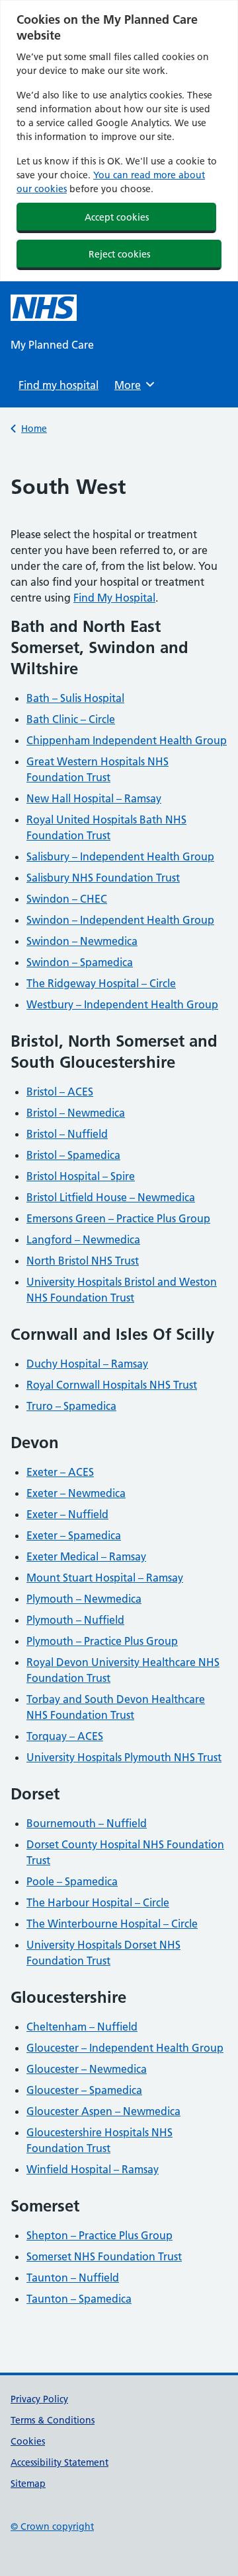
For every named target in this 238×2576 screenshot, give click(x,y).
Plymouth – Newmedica (84, 1599)
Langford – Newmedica (83, 1239)
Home (34, 429)
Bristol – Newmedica (76, 1113)
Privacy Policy (39, 2399)
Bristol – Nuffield (67, 1134)
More (132, 385)
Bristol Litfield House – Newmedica (111, 1197)
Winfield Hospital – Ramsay (93, 2169)
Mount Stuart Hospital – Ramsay (105, 1578)
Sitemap (28, 2484)
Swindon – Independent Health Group (120, 920)
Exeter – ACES (60, 1472)
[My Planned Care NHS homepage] (44, 308)
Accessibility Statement (59, 2462)
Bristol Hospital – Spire (81, 1176)
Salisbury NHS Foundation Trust (103, 878)
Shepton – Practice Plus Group (99, 2235)
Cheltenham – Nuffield (82, 2027)
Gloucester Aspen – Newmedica (103, 2111)
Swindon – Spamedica (80, 962)
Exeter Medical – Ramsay (86, 1556)
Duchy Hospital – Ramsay (87, 1364)
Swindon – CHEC (67, 899)
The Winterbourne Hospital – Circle (112, 1924)
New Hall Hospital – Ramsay (94, 798)
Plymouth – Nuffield (75, 1620)
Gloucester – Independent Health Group (125, 2048)
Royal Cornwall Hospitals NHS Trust (112, 1385)
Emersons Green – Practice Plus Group (118, 1218)
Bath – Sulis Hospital (75, 698)
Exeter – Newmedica (76, 1493)
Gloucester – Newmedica (87, 2069)
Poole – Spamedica (72, 1881)
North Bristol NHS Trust (83, 1261)
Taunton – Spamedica (79, 2299)
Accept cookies (117, 217)
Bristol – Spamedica (73, 1155)
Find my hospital (59, 385)
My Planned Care (52, 345)
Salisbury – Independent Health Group (120, 856)
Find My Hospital (114, 598)
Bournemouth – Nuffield (87, 1823)
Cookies (28, 2441)
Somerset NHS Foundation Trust (104, 2256)
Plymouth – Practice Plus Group (102, 1641)
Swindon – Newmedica (82, 941)
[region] (119, 141)
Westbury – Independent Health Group (122, 1004)
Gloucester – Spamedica (84, 2090)
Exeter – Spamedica (74, 1535)
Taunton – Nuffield (73, 2278)
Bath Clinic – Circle (71, 719)
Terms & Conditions (53, 2420)
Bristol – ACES (60, 1092)
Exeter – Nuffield (67, 1514)
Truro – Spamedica (71, 1406)
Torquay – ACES (65, 1736)
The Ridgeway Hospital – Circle (101, 983)
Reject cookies (119, 254)
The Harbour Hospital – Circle (98, 1902)
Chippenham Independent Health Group (127, 740)
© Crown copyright (52, 2526)
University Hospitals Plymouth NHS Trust (124, 1757)
